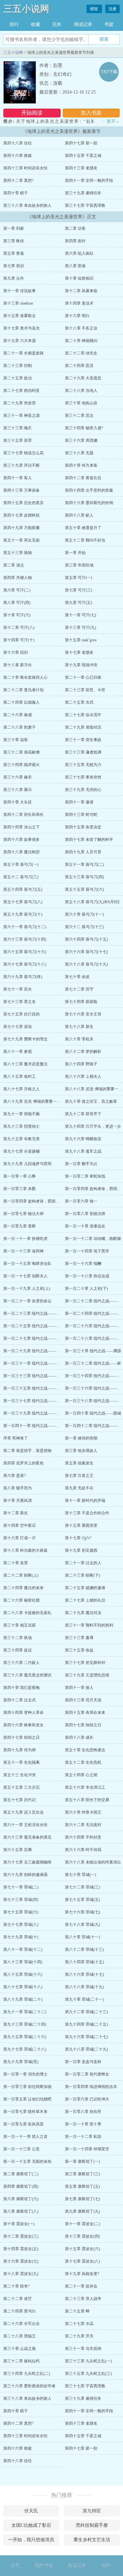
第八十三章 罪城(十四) (23, 1962)
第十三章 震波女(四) (82, 2236)
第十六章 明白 (77, 316)
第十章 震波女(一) (19, 2224)
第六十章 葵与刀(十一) (84, 914)
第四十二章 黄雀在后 (83, 478)
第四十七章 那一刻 (81, 143)
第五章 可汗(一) (79, 578)
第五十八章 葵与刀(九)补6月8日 (92, 902)
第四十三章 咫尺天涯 (83, 1700)
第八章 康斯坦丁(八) (21, 2211)
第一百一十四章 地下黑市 (87, 1251)
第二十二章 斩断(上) (21, 1575)
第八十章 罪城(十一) (82, 1937)
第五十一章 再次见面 (21, 540)
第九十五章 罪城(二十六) (25, 2037)
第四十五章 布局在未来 (85, 1713)
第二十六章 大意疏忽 (83, 378)
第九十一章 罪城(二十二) (25, 2012)
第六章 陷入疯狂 (79, 253)
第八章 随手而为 (18, 1488)
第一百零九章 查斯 (20, 1226)
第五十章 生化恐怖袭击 (85, 1750)
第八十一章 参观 (18, 1052)
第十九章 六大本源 (20, 341)
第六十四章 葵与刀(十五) (86, 939)
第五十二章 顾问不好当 (85, 540)
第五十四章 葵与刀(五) (23, 889)
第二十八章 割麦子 (20, 727)
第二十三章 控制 (18, 366)
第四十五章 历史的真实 (23, 503)
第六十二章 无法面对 (83, 1825)
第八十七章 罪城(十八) (23, 1987)
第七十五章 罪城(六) (21, 1912)
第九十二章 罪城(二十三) (86, 2012)
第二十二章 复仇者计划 (23, 690)
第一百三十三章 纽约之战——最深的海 (37, 1376)
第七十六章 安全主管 (83, 1014)
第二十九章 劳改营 (20, 403)
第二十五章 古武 (79, 702)
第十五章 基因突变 (81, 1525)
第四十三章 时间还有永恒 (25, 168)
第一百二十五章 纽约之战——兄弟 (33, 1326)
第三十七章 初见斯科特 (85, 1663)
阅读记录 (83, 24)
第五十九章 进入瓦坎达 (23, 1812)
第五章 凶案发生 (79, 1463)
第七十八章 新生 (79, 1027)
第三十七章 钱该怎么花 (23, 453)
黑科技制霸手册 (92, 2525)
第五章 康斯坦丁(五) (82, 2186)
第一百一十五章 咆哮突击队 (27, 1264)
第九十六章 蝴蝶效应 (83, 1139)
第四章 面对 (75, 241)
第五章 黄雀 (14, 253)
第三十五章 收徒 (79, 1650)
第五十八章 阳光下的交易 (87, 1800)
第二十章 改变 (16, 1563)
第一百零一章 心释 (20, 1176)
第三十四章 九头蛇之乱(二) (27, 2374)
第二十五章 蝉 (77, 2311)
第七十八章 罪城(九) (82, 1925)
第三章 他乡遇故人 (81, 1451)
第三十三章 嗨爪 (18, 428)
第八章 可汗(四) (17, 603)
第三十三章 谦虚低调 (83, 752)
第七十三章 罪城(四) (21, 1900)
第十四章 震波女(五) (21, 2249)
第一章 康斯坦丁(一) (82, 2161)
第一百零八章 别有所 (83, 2112)
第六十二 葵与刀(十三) (84, 927)
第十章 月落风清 (18, 1501)
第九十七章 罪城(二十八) (25, 2049)
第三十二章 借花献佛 (21, 752)
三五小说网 (26, 9)
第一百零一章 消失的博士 (25, 2074)
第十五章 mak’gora (81, 640)
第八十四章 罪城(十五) (84, 1962)
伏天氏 (31, 2511)
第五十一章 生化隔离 (21, 1762)
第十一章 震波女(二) (82, 2224)
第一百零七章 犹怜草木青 (25, 2112)
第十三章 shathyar (18, 303)
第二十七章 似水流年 (83, 715)
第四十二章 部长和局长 (23, 815)
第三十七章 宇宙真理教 (85, 205)
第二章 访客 (75, 228)
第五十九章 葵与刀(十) (23, 914)
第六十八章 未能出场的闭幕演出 (93, 1862)
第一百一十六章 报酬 (83, 1264)
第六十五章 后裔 (18, 1850)
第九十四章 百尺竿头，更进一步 (93, 1126)
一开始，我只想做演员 (31, 2540)
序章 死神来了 (16, 1438)
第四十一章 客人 (18, 478)
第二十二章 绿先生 (81, 353)
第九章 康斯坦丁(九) (82, 2211)
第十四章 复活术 (79, 303)
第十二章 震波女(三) (21, 2236)
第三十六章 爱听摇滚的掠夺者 (29, 2386)
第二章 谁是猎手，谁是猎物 (27, 1451)
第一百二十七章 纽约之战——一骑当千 (37, 1338)
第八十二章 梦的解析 (83, 1052)
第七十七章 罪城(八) (21, 1925)
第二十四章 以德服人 (21, 702)
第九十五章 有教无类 (21, 1139)
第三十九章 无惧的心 (83, 790)
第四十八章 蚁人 (79, 515)
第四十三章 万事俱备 (21, 490)
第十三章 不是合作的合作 (87, 1513)
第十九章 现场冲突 (81, 665)
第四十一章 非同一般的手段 (89, 181)
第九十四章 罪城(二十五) (86, 2024)
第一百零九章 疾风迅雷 (23, 2124)
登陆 (94, 9)
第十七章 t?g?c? (78, 1538)
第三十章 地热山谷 (81, 403)
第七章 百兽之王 (79, 1476)
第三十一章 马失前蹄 (83, 2349)
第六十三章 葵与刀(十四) (25, 939)
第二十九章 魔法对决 (83, 1613)
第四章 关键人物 (18, 578)
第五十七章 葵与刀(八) (23, 902)
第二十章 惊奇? (16, 2286)
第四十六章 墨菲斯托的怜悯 (89, 503)
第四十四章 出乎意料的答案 (89, 490)
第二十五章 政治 (18, 378)
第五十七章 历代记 (20, 1800)
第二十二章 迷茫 (18, 2299)
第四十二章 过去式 (20, 1700)
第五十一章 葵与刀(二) (84, 864)
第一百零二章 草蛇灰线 (85, 1176)
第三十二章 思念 (79, 415)
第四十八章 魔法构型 (21, 852)
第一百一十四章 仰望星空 (87, 2149)
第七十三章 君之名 (20, 1002)
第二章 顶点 (14, 565)
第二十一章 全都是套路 (23, 353)
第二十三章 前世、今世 (85, 690)
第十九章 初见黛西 (81, 1550)
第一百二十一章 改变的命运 (27, 1301)
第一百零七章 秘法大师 (23, 1214)
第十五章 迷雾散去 (20, 316)
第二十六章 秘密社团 (21, 1600)
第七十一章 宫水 (18, 989)
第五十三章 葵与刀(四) (84, 877)
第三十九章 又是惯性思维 (87, 1675)
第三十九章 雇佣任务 (83, 193)
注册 (113, 9)
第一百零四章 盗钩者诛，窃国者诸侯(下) (39, 1201)
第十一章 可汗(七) (81, 615)
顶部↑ (107, 2566)
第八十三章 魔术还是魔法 (25, 1064)
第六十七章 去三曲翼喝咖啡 (27, 1862)
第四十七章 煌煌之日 (83, 1725)
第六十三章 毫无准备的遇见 (27, 1837)
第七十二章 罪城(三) (82, 1887)
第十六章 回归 (16, 652)
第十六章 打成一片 (20, 1538)
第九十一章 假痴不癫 (21, 1114)
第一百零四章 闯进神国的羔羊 (91, 2087)
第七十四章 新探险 (81, 1002)
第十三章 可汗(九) (81, 628)
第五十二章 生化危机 (83, 1762)
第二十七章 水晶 (79, 2324)
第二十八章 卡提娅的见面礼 (27, 1613)
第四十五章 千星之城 (83, 156)
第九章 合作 (14, 278)
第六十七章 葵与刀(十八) (25, 964)
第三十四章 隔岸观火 (21, 765)
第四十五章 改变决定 (83, 827)
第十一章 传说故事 (20, 291)
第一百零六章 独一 (81, 1201)
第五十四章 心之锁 (81, 1775)
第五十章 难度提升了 (83, 528)
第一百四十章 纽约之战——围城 (93, 1413)
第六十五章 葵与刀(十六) (25, 952)
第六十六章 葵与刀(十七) (86, 952)
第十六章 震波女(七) (21, 2261)
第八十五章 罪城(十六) (23, 1974)
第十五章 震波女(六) (82, 2249)
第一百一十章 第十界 (83, 2124)
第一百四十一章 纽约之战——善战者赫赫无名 (43, 1426)
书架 (109, 24)
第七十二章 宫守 (79, 989)
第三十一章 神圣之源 (21, 415)
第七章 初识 (14, 266)
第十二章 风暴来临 (81, 291)
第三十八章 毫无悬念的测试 (27, 1675)
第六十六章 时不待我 (83, 1850)
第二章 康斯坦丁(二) (21, 2174)
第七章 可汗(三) (79, 590)
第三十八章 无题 (79, 453)
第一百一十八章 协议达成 (87, 1276)
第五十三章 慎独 (18, 553)
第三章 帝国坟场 (79, 565)
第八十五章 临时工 (20, 1076)
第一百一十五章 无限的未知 (27, 2161)
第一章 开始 (75, 553)
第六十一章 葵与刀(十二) (25, 927)
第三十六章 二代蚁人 (21, 1663)
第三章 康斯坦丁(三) (82, 2174)
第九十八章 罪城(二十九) (86, 2049)
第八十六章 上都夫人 (83, 1076)
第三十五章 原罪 (18, 440)
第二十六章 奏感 (18, 715)
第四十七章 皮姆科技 (21, 515)
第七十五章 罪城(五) (82, 1900)
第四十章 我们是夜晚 (21, 1688)
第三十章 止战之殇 (20, 2349)
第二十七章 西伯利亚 (21, 391)
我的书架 (44, 2566)
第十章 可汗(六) (17, 615)
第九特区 (92, 2511)
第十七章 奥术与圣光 (21, 328)
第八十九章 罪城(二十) (23, 1999)
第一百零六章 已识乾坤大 (87, 2099)
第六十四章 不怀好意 (83, 1837)
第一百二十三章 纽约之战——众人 (33, 1313)
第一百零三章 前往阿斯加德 (27, 2087)
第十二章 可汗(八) (19, 628)
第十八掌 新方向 (18, 665)
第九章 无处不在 (79, 1488)
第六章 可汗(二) (17, 590)
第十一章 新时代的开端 (85, 1501)
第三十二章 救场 (18, 1638)
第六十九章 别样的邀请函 (25, 1875)
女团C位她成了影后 (31, 2525)
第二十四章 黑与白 (20, 2311)
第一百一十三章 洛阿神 (23, 1251)
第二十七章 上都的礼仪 (85, 1600)
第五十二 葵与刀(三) (21, 877)
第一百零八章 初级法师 (85, 1214)
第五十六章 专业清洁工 (85, 1787)
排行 (14, 24)
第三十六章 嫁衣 (18, 777)
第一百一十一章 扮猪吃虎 (25, 1239)
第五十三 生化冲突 (20, 1775)
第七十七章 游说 (18, 1027)
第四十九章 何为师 (20, 1750)
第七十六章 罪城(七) (82, 1912)
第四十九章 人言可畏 (83, 852)
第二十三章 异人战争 (83, 2299)
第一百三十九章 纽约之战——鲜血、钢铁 (39, 1413)
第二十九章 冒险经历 (83, 727)
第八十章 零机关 (79, 1039)
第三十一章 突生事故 (83, 740)
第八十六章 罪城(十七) (84, 1974)
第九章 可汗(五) (79, 603)
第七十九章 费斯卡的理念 (25, 1039)
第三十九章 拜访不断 (21, 465)
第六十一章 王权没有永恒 (25, 1825)
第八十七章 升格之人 (21, 1089)
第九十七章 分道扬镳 (21, 1151)
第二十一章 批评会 (81, 2286)
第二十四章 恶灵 (79, 366)
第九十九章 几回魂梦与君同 (27, 1164)
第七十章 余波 (77, 977)
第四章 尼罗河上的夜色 (23, 1463)
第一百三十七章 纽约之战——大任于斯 (37, 1401)
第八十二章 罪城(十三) (84, 1949)
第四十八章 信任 (18, 143)
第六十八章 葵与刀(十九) (86, 964)
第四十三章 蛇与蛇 (81, 815)
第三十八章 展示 (18, 790)
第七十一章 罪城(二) (21, 1887)
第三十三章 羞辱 (79, 1638)
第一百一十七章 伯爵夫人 (25, 1276)
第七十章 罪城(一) (81, 1875)
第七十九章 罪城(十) (21, 1937)
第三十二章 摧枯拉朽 (21, 2361)
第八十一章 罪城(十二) (23, 1949)
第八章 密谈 (75, 266)
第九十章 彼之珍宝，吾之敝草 (91, 1101)
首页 (15, 2566)
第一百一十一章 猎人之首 (25, 2137)
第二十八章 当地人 (81, 391)
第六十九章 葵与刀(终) (23, 977)
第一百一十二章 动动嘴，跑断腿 (93, 1239)
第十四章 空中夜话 (20, 1525)
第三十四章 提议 (18, 1650)
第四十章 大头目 (18, 802)
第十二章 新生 (16, 1513)
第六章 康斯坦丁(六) (21, 2199)
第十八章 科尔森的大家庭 (25, 1550)
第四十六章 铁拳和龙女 (23, 1725)
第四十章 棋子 (16, 193)
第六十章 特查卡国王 (83, 1812)
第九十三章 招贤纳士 (21, 1126)
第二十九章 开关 (79, 2336)
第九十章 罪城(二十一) (84, 1999)
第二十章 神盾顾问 (81, 341)
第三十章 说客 (16, 740)
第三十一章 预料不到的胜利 (89, 1625)
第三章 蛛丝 (14, 241)
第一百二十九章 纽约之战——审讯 (33, 1351)
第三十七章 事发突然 (83, 777)
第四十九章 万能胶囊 (21, 528)
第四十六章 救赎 (18, 156)
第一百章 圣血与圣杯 (83, 2062)
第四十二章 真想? (18, 181)
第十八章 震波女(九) (21, 2274)
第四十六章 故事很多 (21, 840)
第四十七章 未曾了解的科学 (89, 840)
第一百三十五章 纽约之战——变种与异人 (39, 1388)
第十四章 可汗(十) (19, 640)
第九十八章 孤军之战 (83, 1151)
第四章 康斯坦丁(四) (21, 2186)
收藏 (35, 24)
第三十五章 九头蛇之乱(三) (88, 2374)
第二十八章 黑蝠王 (20, 2336)
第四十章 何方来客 (81, 465)
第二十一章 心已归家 (83, 677)
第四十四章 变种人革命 (23, 1713)
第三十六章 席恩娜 (81, 440)
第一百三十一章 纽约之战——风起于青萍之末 (43, 1363)
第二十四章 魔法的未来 (23, 1588)
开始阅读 (32, 113)
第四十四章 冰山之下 (21, 827)
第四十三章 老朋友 (81, 168)
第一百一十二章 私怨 (83, 2137)
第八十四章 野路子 (81, 1064)
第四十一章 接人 (79, 1688)
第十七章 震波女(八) (82, 2261)
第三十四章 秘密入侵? (84, 428)
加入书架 (91, 113)
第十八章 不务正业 (81, 328)
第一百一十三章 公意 (21, 2149)
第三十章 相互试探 (20, 1625)
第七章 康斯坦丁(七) (82, 2199)
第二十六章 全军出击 (21, 2324)
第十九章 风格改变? (82, 2274)
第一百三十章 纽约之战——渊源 (93, 1351)
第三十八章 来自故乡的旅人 (27, 205)
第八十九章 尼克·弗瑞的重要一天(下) (35, 1101)
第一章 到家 (14, 228)
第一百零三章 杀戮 (20, 1189)
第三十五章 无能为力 (83, 765)
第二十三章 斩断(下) (82, 1575)
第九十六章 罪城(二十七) (86, 2037)
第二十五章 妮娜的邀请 (85, 1588)
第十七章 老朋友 (79, 652)
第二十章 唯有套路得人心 (25, 677)
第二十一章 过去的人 (83, 1563)
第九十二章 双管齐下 (83, 1114)
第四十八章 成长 (79, 1737)
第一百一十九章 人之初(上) (27, 1288)
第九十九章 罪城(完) (21, 2062)
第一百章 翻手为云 (81, 1164)
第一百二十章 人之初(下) (86, 1288)
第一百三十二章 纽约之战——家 (93, 1363)
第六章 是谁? (14, 1476)
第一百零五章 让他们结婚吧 (27, 2099)
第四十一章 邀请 (79, 802)
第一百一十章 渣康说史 (85, 1226)
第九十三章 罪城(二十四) (25, 2024)
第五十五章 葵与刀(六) (84, 889)
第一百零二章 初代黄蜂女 (87, 2074)
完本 (57, 24)
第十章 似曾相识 (79, 278)
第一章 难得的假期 (81, 1438)
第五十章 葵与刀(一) (21, 864)
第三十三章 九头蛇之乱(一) (88, 2361)
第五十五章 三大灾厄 (21, 1787)
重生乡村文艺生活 (92, 2540)
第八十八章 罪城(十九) (84, 1987)
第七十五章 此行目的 (21, 1014)
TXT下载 (109, 72)
